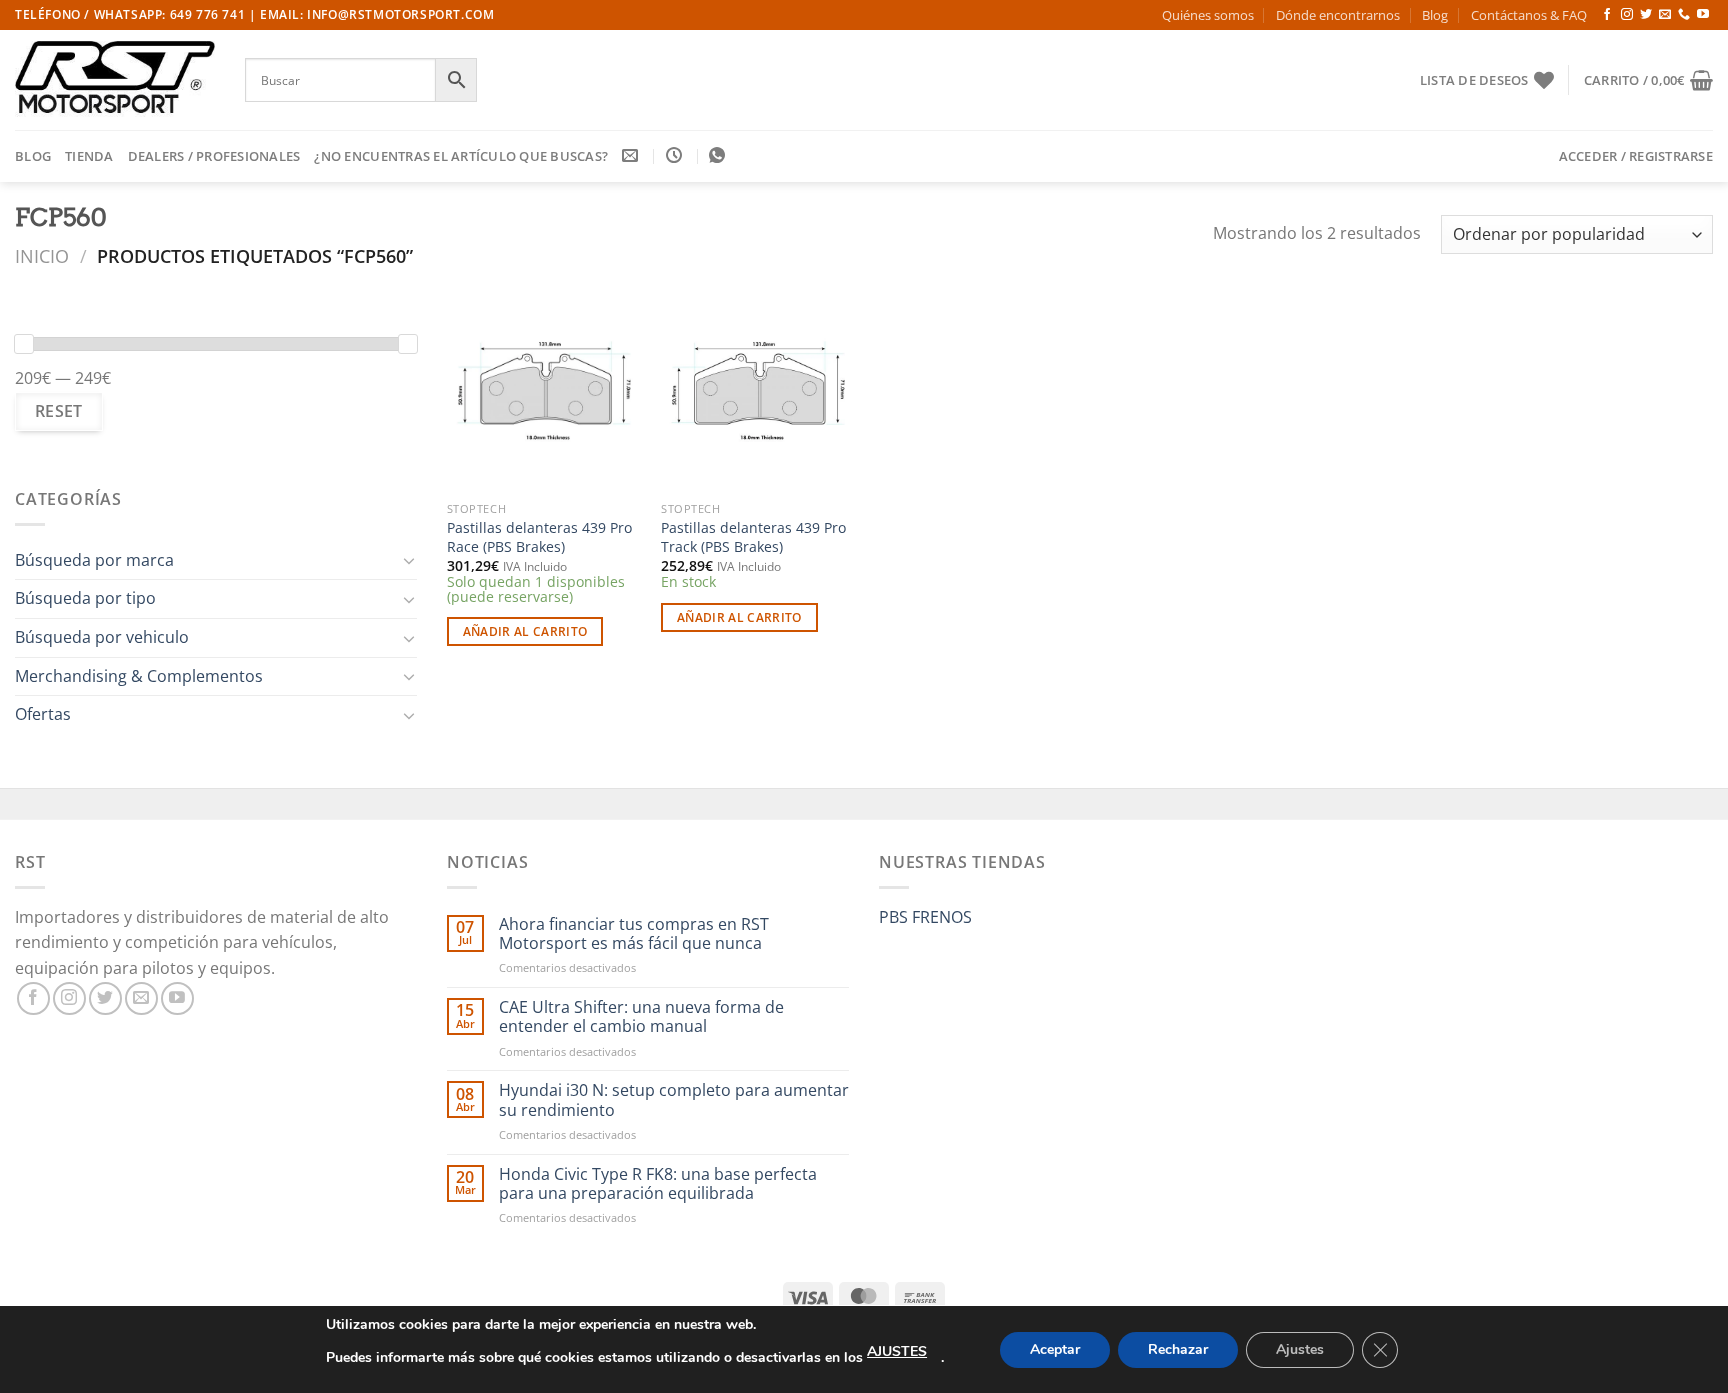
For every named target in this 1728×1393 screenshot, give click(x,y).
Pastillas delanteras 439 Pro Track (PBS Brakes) (753, 537)
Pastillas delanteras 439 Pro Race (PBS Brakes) (539, 537)
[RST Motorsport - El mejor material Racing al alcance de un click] (115, 80)
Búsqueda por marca (94, 560)
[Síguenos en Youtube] (1703, 15)
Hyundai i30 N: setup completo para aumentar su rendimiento (674, 1100)
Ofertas (43, 714)
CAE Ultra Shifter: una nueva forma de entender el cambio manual (641, 1017)
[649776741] (719, 155)
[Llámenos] (1684, 15)
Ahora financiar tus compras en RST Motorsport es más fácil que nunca (634, 934)
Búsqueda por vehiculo (102, 637)
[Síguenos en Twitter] (1646, 15)
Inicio (42, 255)
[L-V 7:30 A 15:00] (676, 155)
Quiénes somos (1208, 15)
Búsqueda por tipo (85, 598)
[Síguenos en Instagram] (1627, 15)
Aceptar (1055, 1349)
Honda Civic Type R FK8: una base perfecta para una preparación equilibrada (658, 1184)
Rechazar (1178, 1349)
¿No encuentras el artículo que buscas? (461, 156)
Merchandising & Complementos (139, 676)
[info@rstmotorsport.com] (632, 155)
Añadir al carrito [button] (525, 631)
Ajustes (1300, 1349)
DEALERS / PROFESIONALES (214, 156)
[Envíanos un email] (1665, 15)
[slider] (24, 344)
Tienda (89, 156)
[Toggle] (409, 560)
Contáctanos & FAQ (1529, 15)
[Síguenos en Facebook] (1607, 15)
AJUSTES (897, 1351)
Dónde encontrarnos (1338, 15)
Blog (1435, 15)
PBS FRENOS (925, 917)
